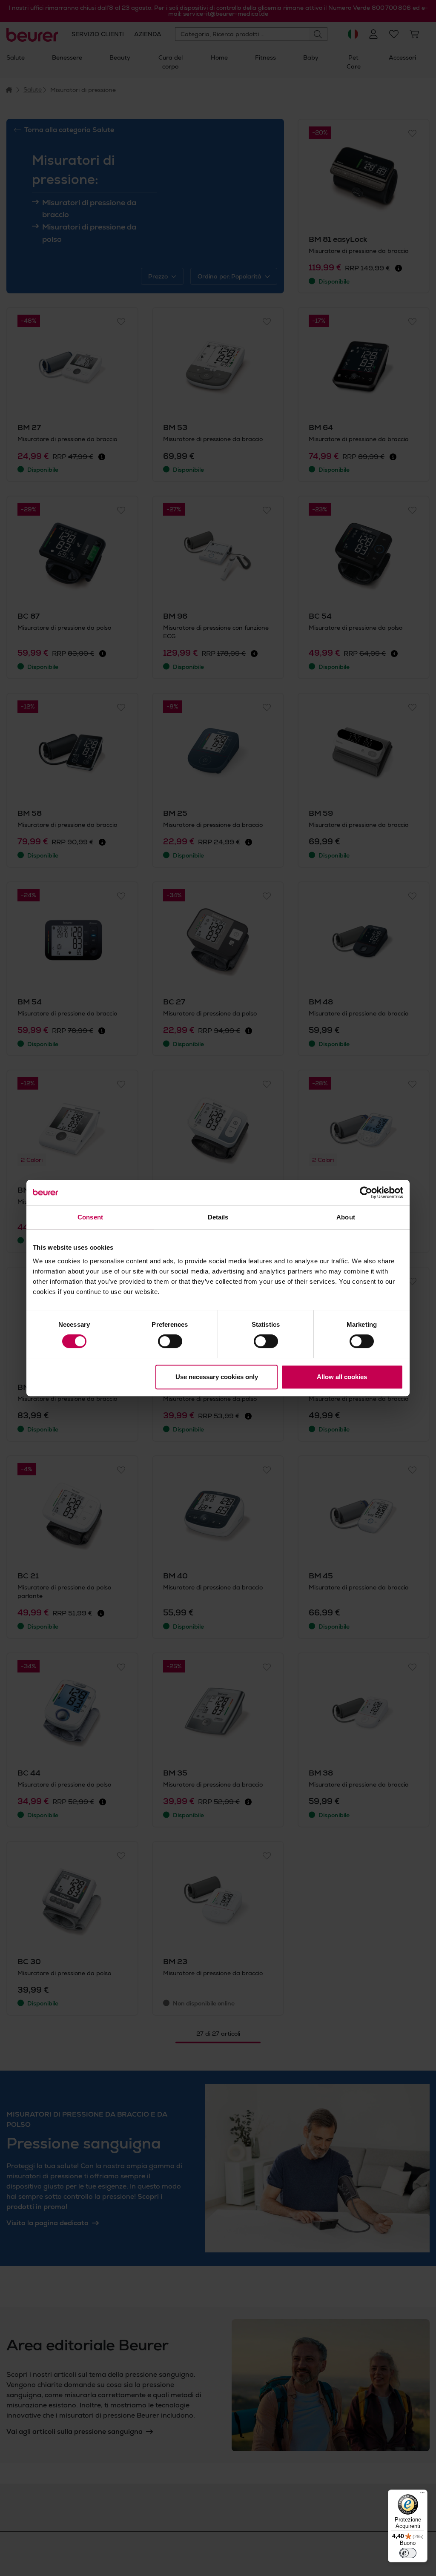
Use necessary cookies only (217, 1377)
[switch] (170, 1341)
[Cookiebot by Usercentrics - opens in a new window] (366, 1193)
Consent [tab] (90, 1217)
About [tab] (346, 1217)
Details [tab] (218, 1217)
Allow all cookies (342, 1377)
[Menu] (422, 2495)
